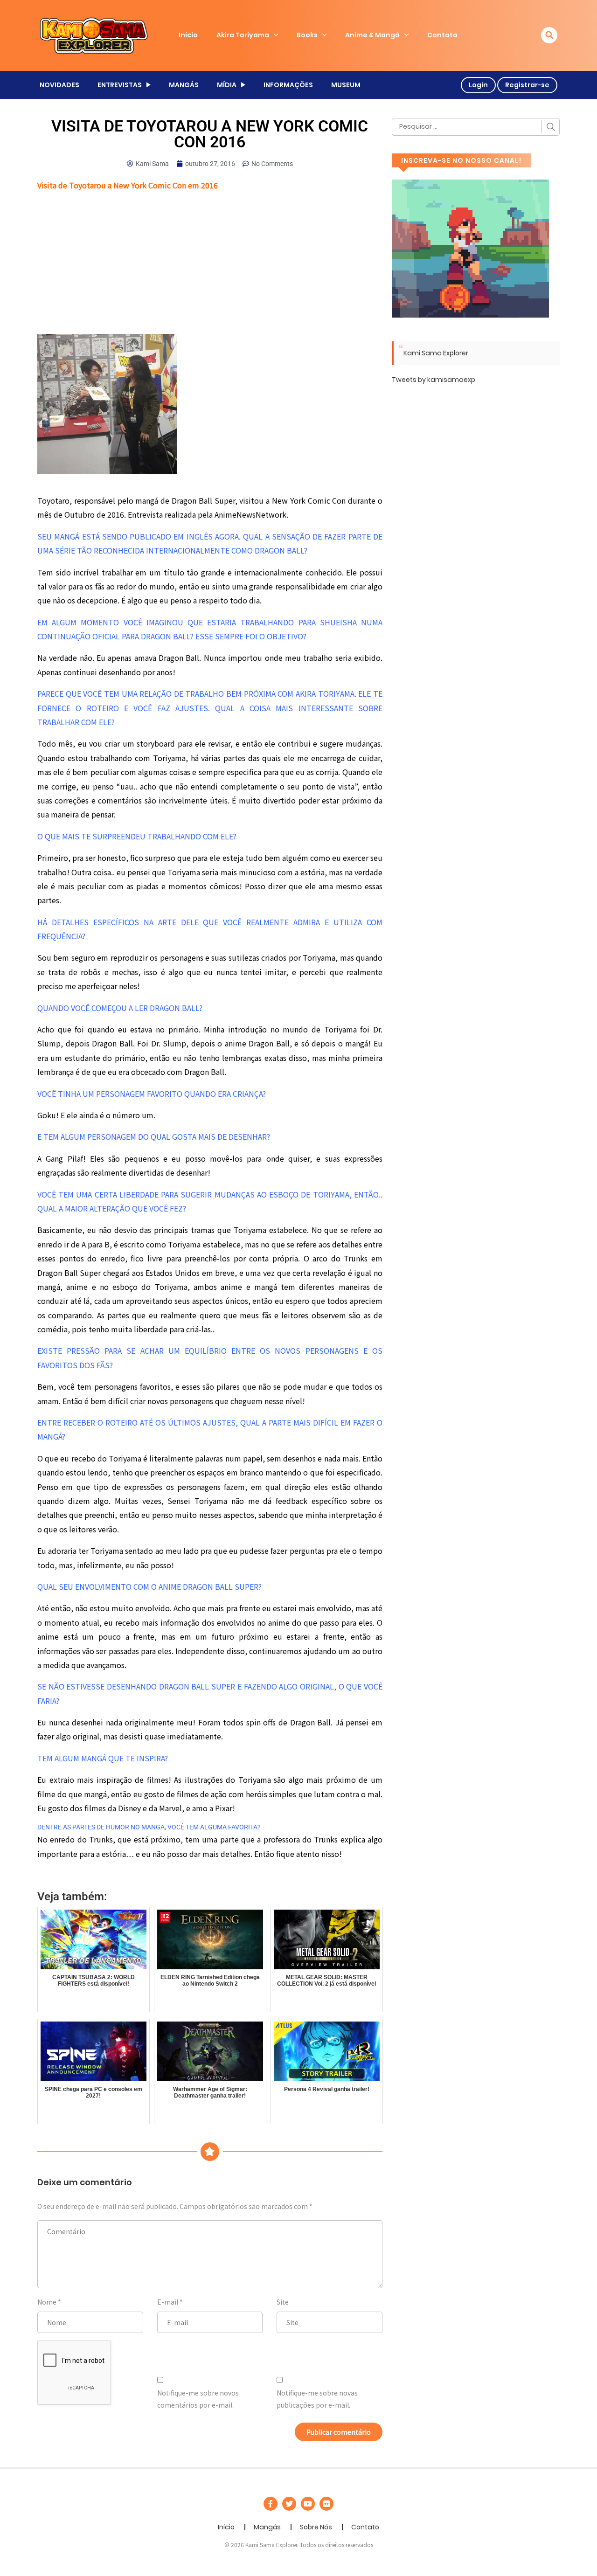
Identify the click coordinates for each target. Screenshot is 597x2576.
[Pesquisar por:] (476, 127)
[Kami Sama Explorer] (94, 35)
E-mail (168, 2302)
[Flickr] (326, 2504)
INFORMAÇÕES (288, 85)
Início (188, 35)
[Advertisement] (210, 265)
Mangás (267, 2527)
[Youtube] (308, 2504)
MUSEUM (346, 85)
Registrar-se (527, 85)
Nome (47, 2302)
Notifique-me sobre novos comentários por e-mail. (198, 2399)
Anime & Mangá (372, 35)
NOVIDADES (59, 85)
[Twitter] (289, 2504)
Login (478, 85)
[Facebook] (271, 2504)
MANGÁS (184, 85)
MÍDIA (227, 85)
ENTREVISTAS (120, 85)
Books (307, 35)
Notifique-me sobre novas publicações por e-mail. (317, 2399)
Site (283, 2302)
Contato (442, 35)
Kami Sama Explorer (436, 353)
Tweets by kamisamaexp (434, 380)
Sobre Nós (316, 2527)
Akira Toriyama (243, 35)
